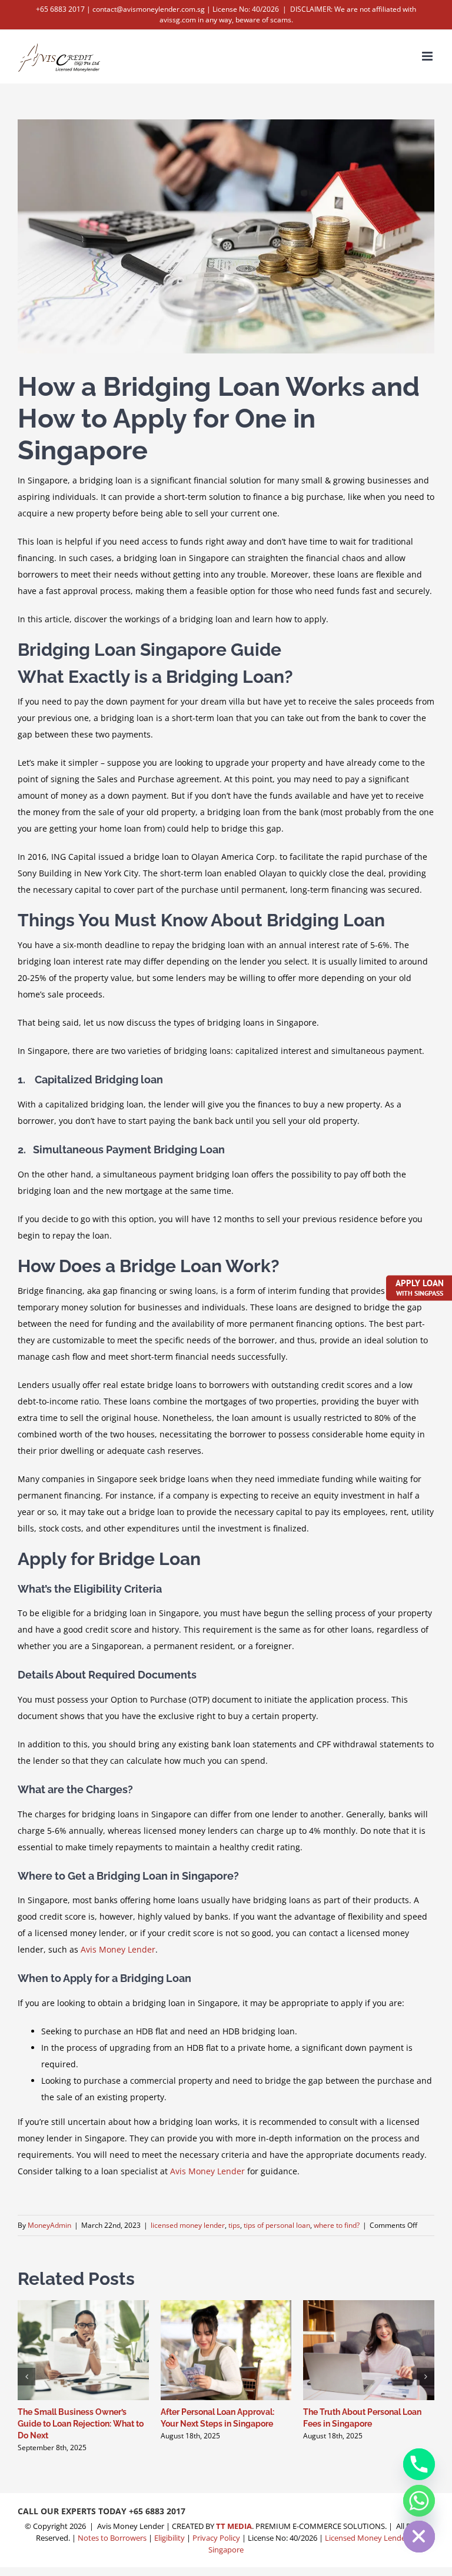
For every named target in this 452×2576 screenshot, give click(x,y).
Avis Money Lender (118, 1949)
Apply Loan (420, 1287)
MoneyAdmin (49, 2225)
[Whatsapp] (419, 2501)
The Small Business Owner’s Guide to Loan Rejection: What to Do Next (81, 2424)
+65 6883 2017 (157, 2511)
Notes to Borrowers (112, 2538)
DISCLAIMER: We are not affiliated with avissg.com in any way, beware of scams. (288, 14)
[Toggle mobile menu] (428, 56)
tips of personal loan (277, 2225)
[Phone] (419, 2464)
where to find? (337, 2225)
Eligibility (169, 2538)
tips (234, 2225)
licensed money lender (188, 2225)
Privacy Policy (216, 2538)
